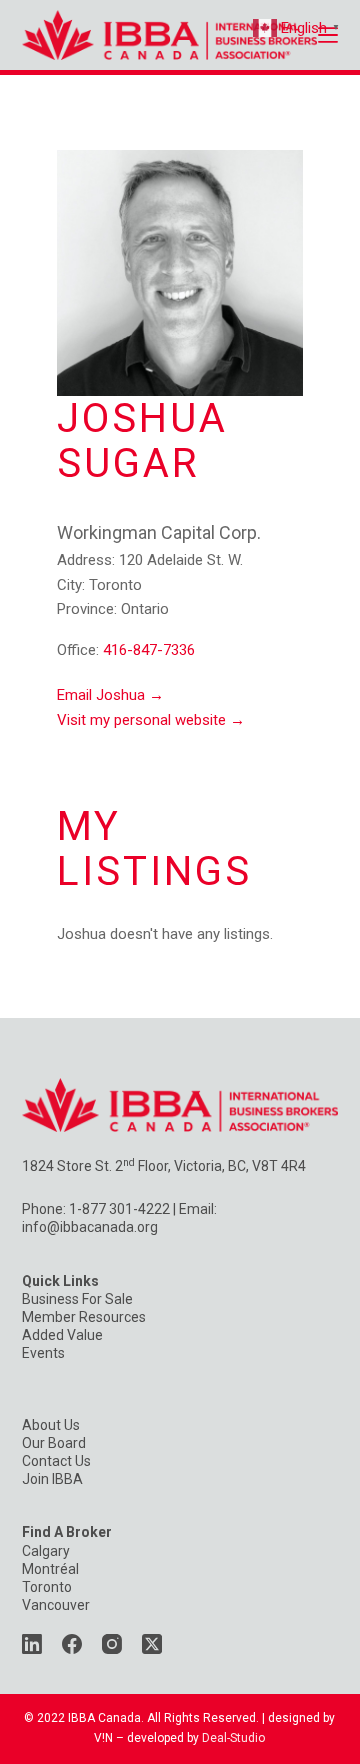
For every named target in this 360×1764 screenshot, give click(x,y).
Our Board (54, 1443)
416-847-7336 (149, 650)
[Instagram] (112, 1644)
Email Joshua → (110, 695)
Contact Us (56, 1461)
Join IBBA (52, 1479)
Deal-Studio (233, 1738)
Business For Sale (77, 1299)
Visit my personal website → (151, 720)
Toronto (47, 1587)
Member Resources (84, 1317)
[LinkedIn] (32, 1644)
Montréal (50, 1569)
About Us (51, 1425)
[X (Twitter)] (152, 1644)
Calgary (46, 1551)
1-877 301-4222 (119, 1209)
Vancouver (56, 1605)
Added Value (62, 1335)
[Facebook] (72, 1644)
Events (43, 1353)
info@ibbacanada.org (90, 1227)
